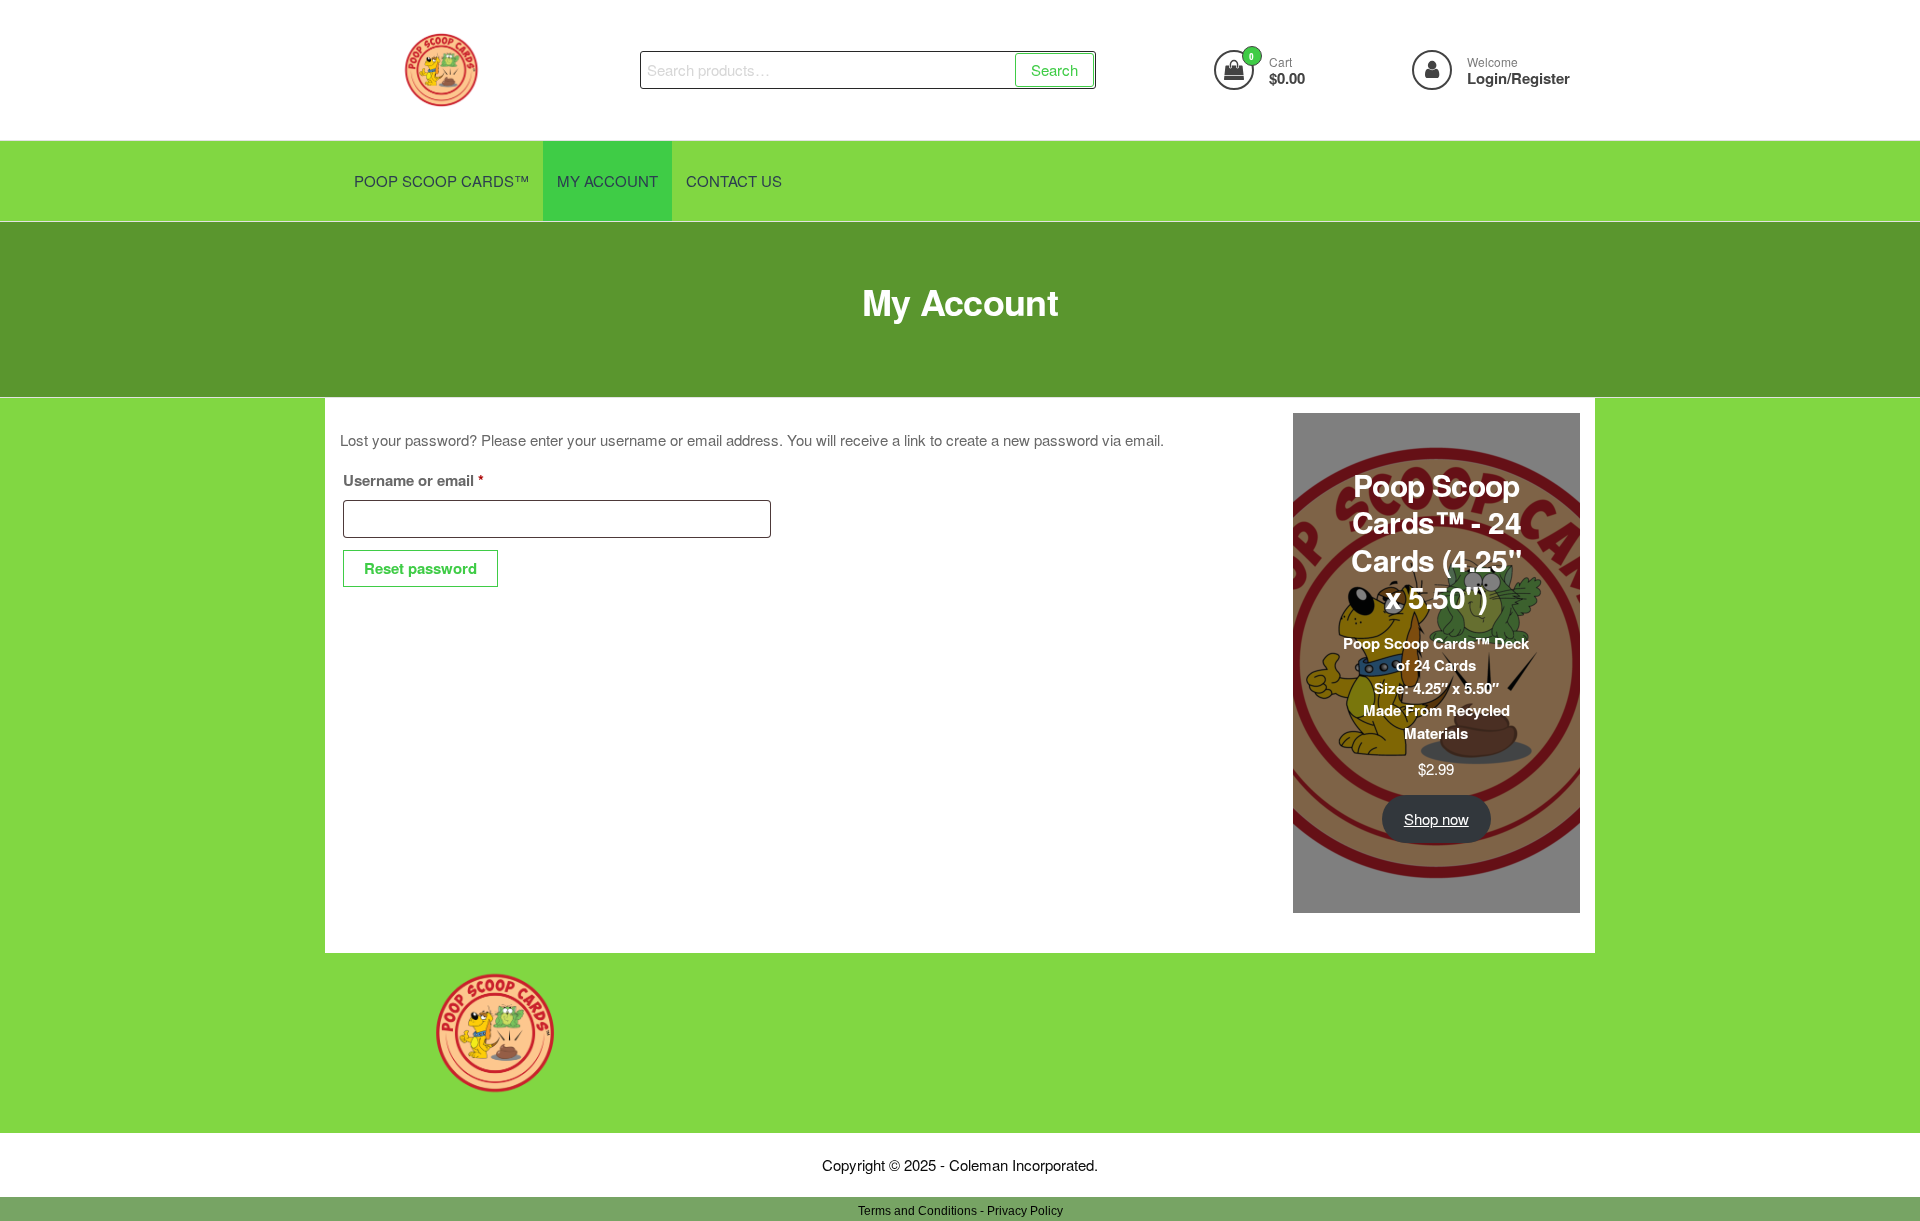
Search (1054, 69)
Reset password (420, 568)
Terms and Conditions (917, 1211)
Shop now (1436, 818)
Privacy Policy (1025, 1211)
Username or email (445, 479)
